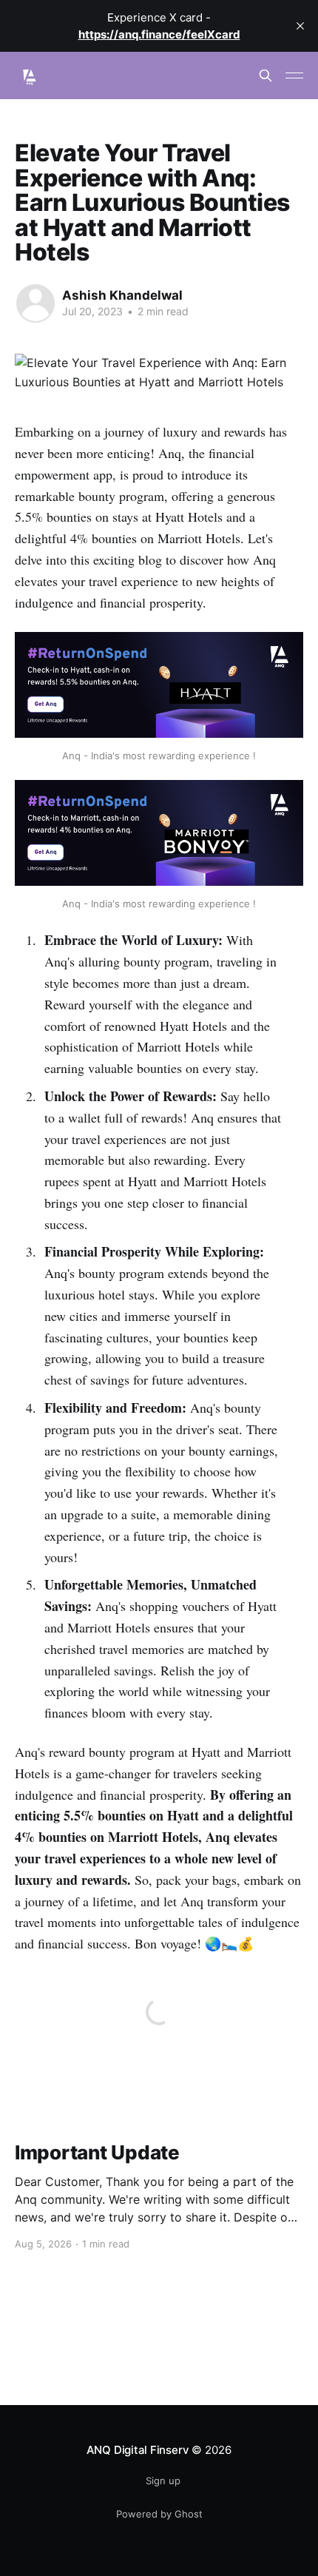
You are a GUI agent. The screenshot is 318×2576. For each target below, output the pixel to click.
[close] (300, 26)
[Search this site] (265, 75)
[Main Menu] (294, 75)
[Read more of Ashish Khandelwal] (35, 303)
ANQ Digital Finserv (138, 2450)
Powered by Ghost (159, 2514)
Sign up (163, 2481)
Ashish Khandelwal (122, 295)
